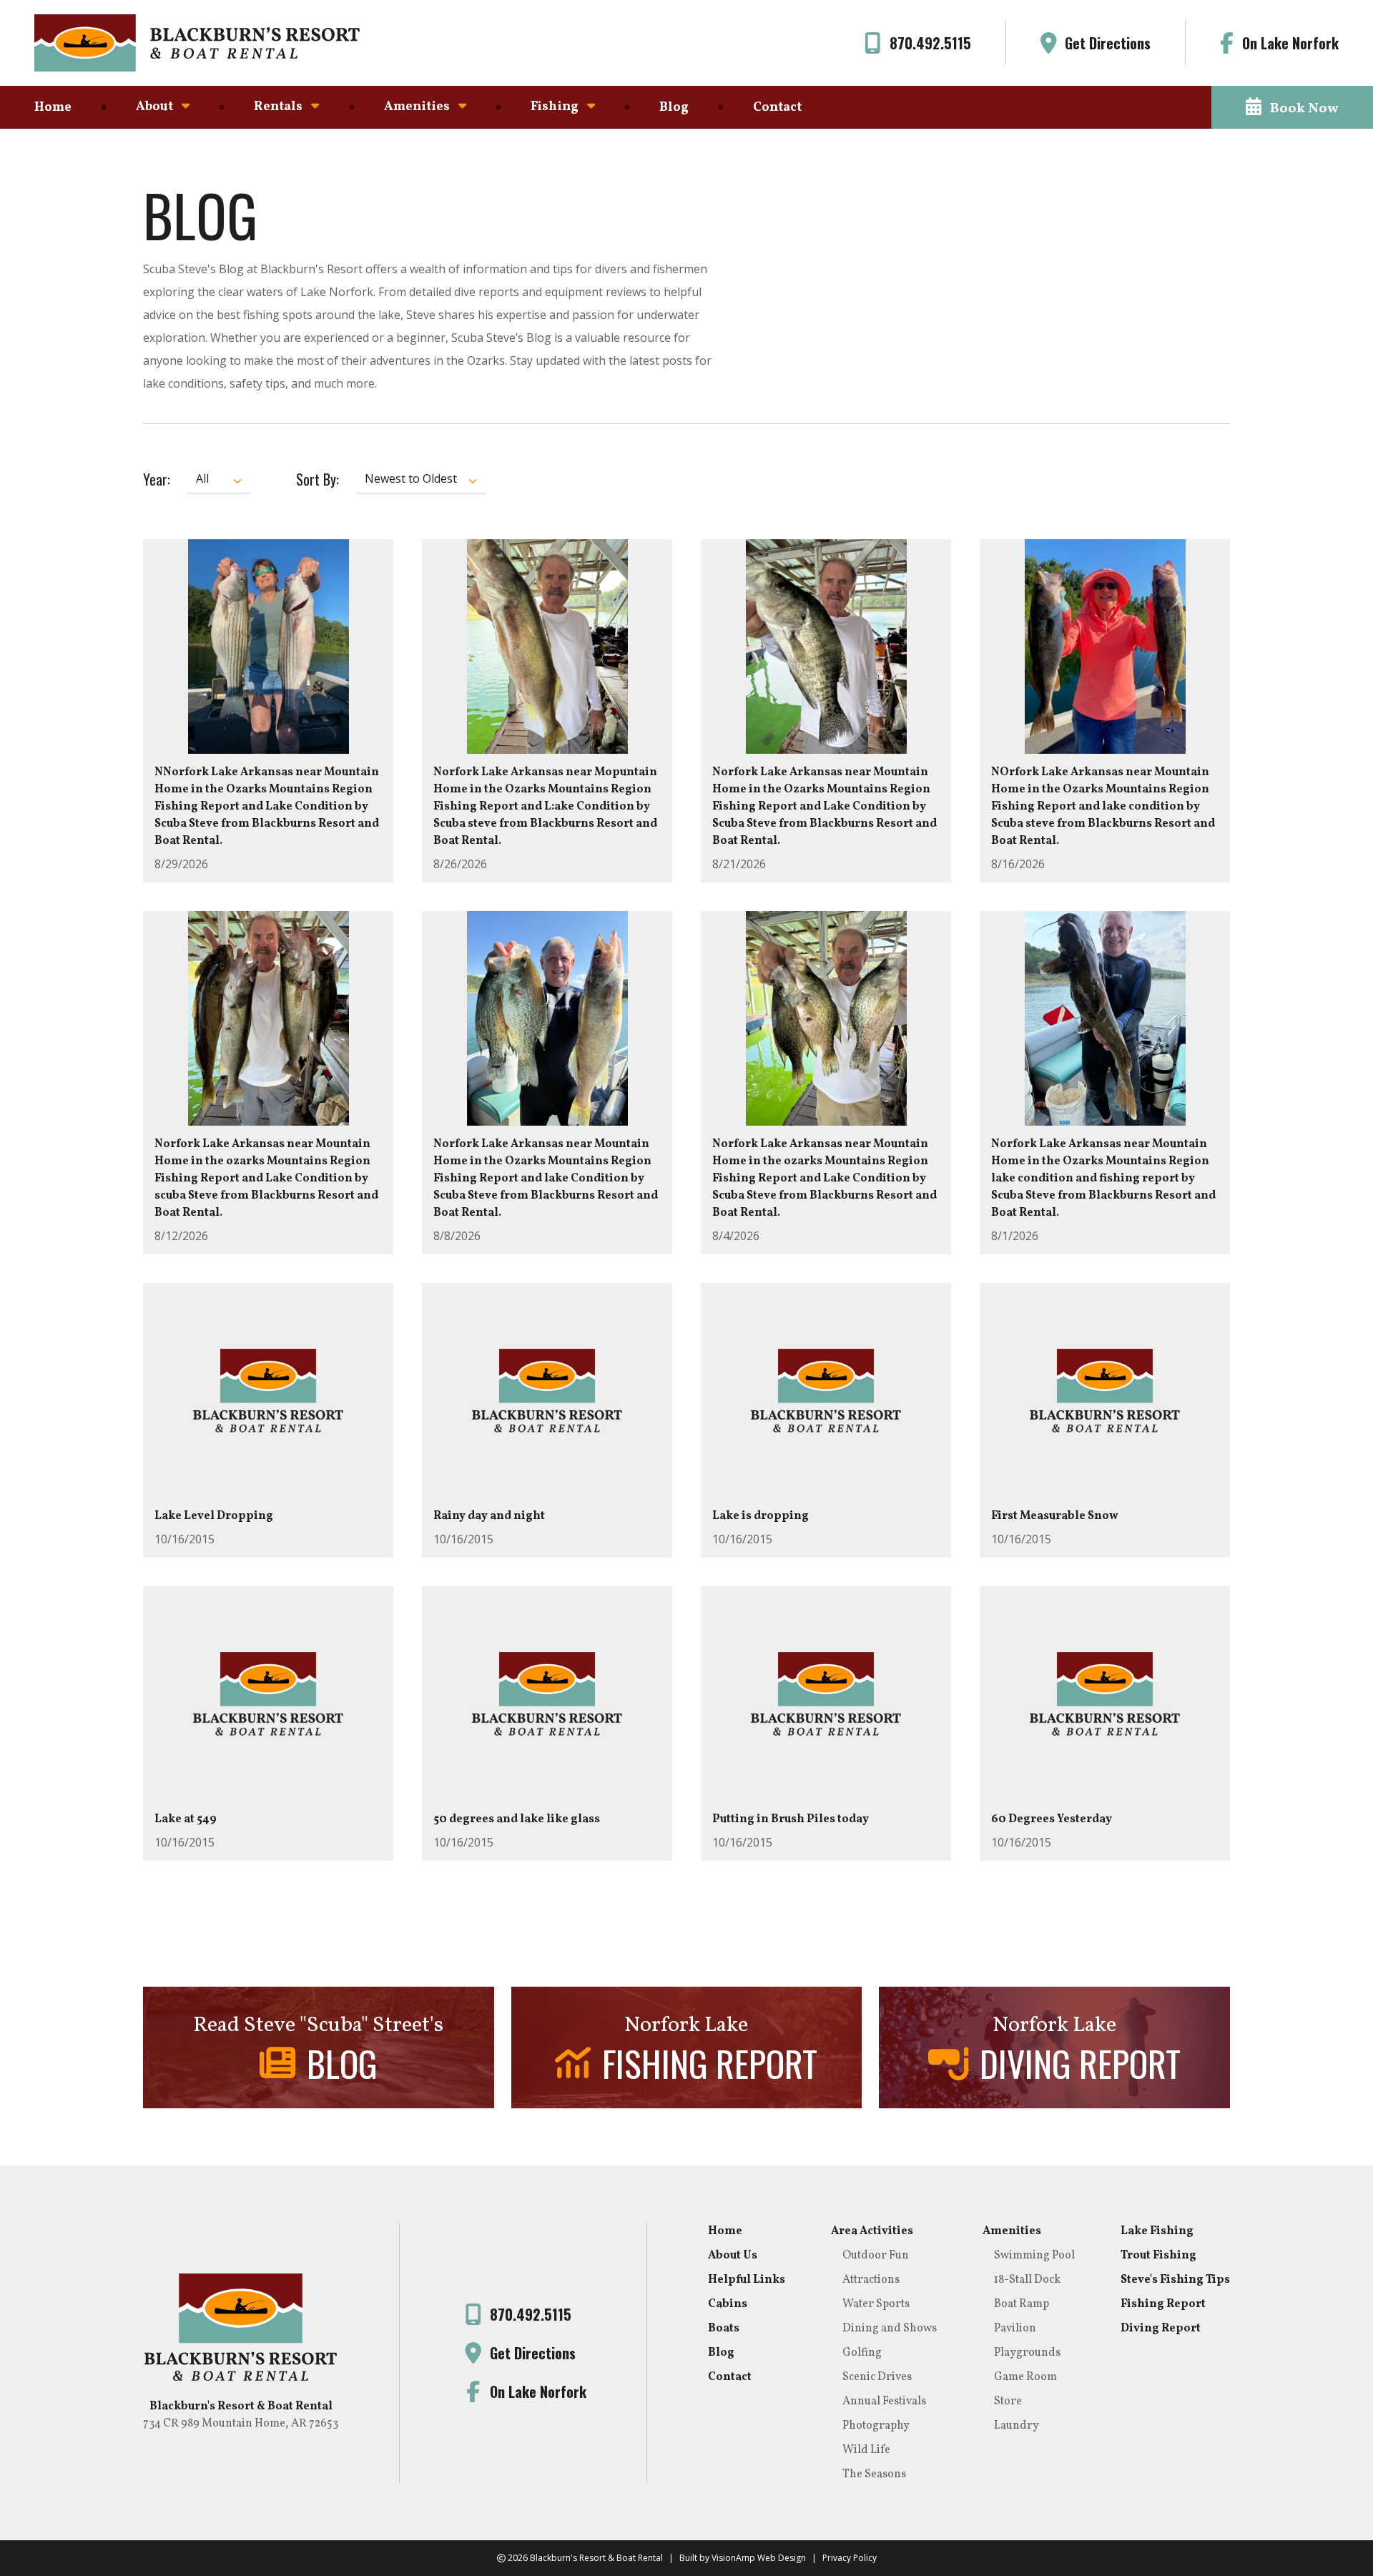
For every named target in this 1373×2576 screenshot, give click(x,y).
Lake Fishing (1157, 2231)
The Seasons (874, 2474)
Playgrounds (1027, 2353)
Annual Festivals (884, 2402)
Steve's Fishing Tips (1175, 2280)
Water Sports (876, 2304)
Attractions (871, 2280)
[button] (1292, 107)
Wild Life (866, 2450)
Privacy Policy (850, 2558)
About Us (733, 2256)
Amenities (1012, 2231)
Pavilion (1015, 2329)
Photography (876, 2426)
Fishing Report (1163, 2304)
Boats (724, 2329)
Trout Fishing (1158, 2256)
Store (1008, 2402)
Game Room (1025, 2377)
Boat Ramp (1022, 2304)
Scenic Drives (877, 2377)
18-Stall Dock (1027, 2280)
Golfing (862, 2353)
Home (53, 108)
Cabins (728, 2304)
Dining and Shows (890, 2329)
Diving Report (1161, 2329)
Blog (674, 108)
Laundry (1017, 2426)
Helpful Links (747, 2280)
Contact (777, 108)
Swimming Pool (1034, 2256)
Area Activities (872, 2231)
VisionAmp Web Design (759, 2558)
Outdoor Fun (876, 2256)
